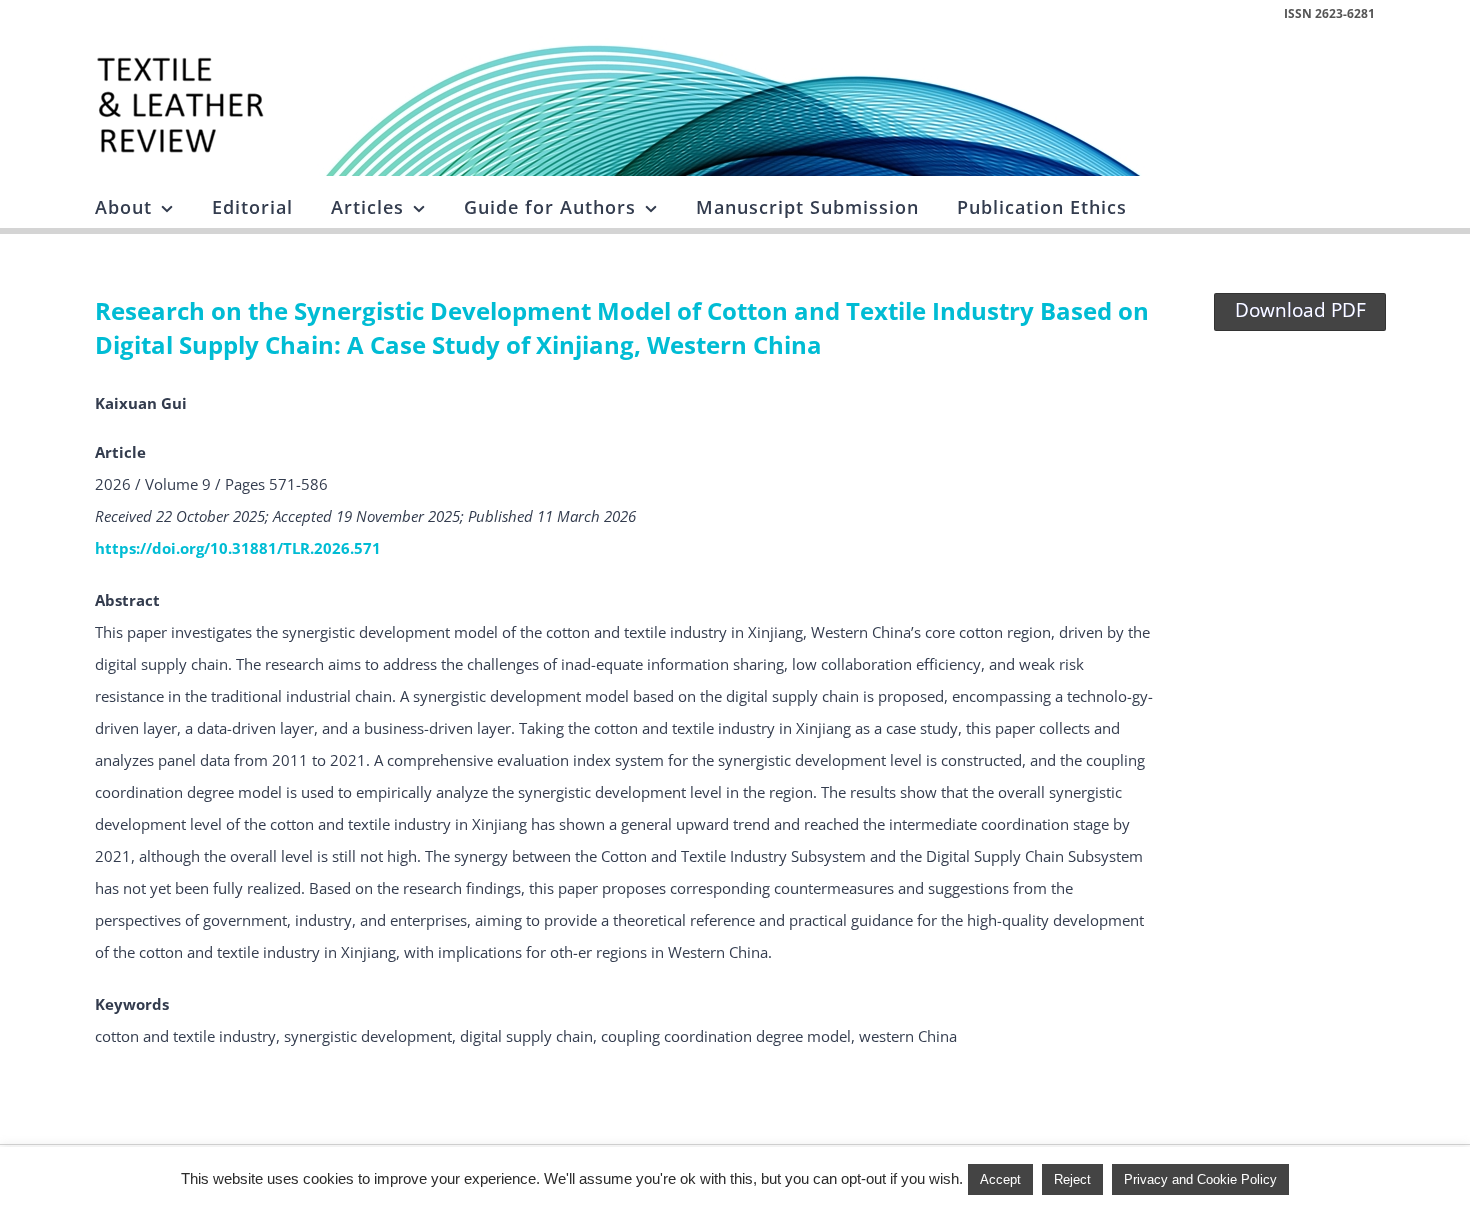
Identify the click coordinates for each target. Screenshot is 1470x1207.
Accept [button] (1000, 1179)
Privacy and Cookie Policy (1200, 1179)
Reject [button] (1072, 1179)
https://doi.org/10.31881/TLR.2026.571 (238, 548)
